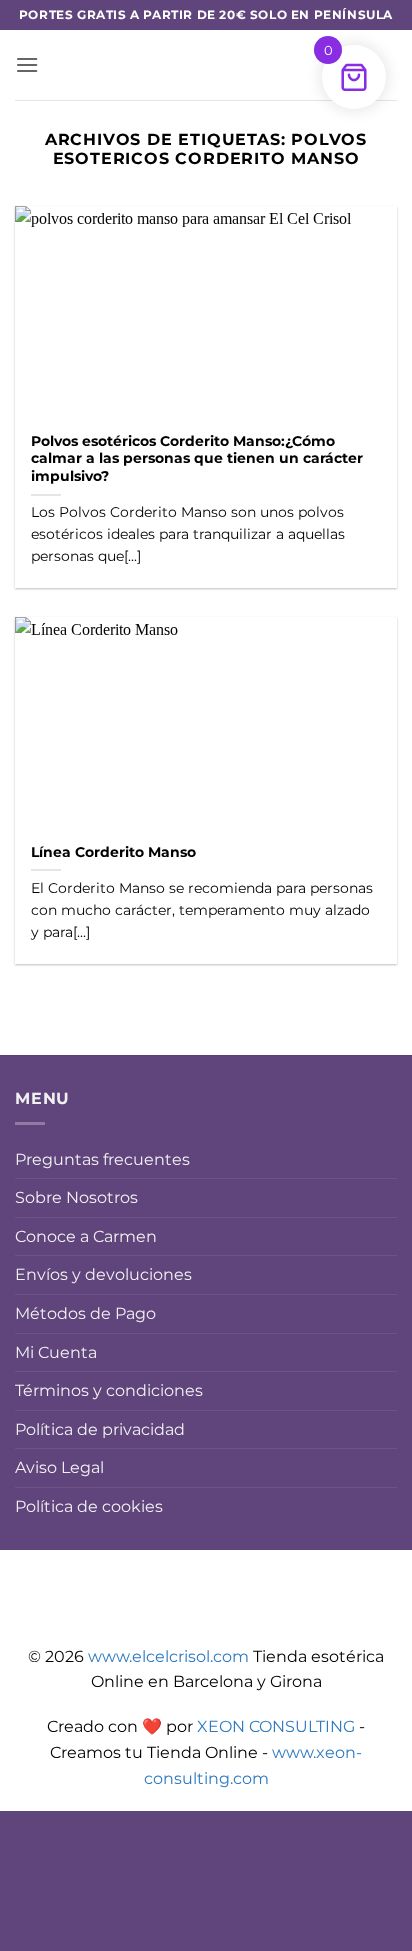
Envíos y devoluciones (103, 1274)
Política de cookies (89, 1506)
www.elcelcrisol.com (168, 1656)
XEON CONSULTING (276, 1726)
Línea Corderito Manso (113, 852)
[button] (27, 64)
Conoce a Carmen (86, 1236)
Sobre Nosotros (76, 1197)
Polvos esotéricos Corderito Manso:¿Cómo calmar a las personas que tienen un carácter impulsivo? (197, 458)
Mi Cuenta (56, 1352)
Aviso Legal (59, 1467)
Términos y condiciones (109, 1390)
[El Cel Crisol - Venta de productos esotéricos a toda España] (206, 65)
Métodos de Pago (85, 1313)
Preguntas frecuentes (102, 1159)
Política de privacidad (100, 1429)
